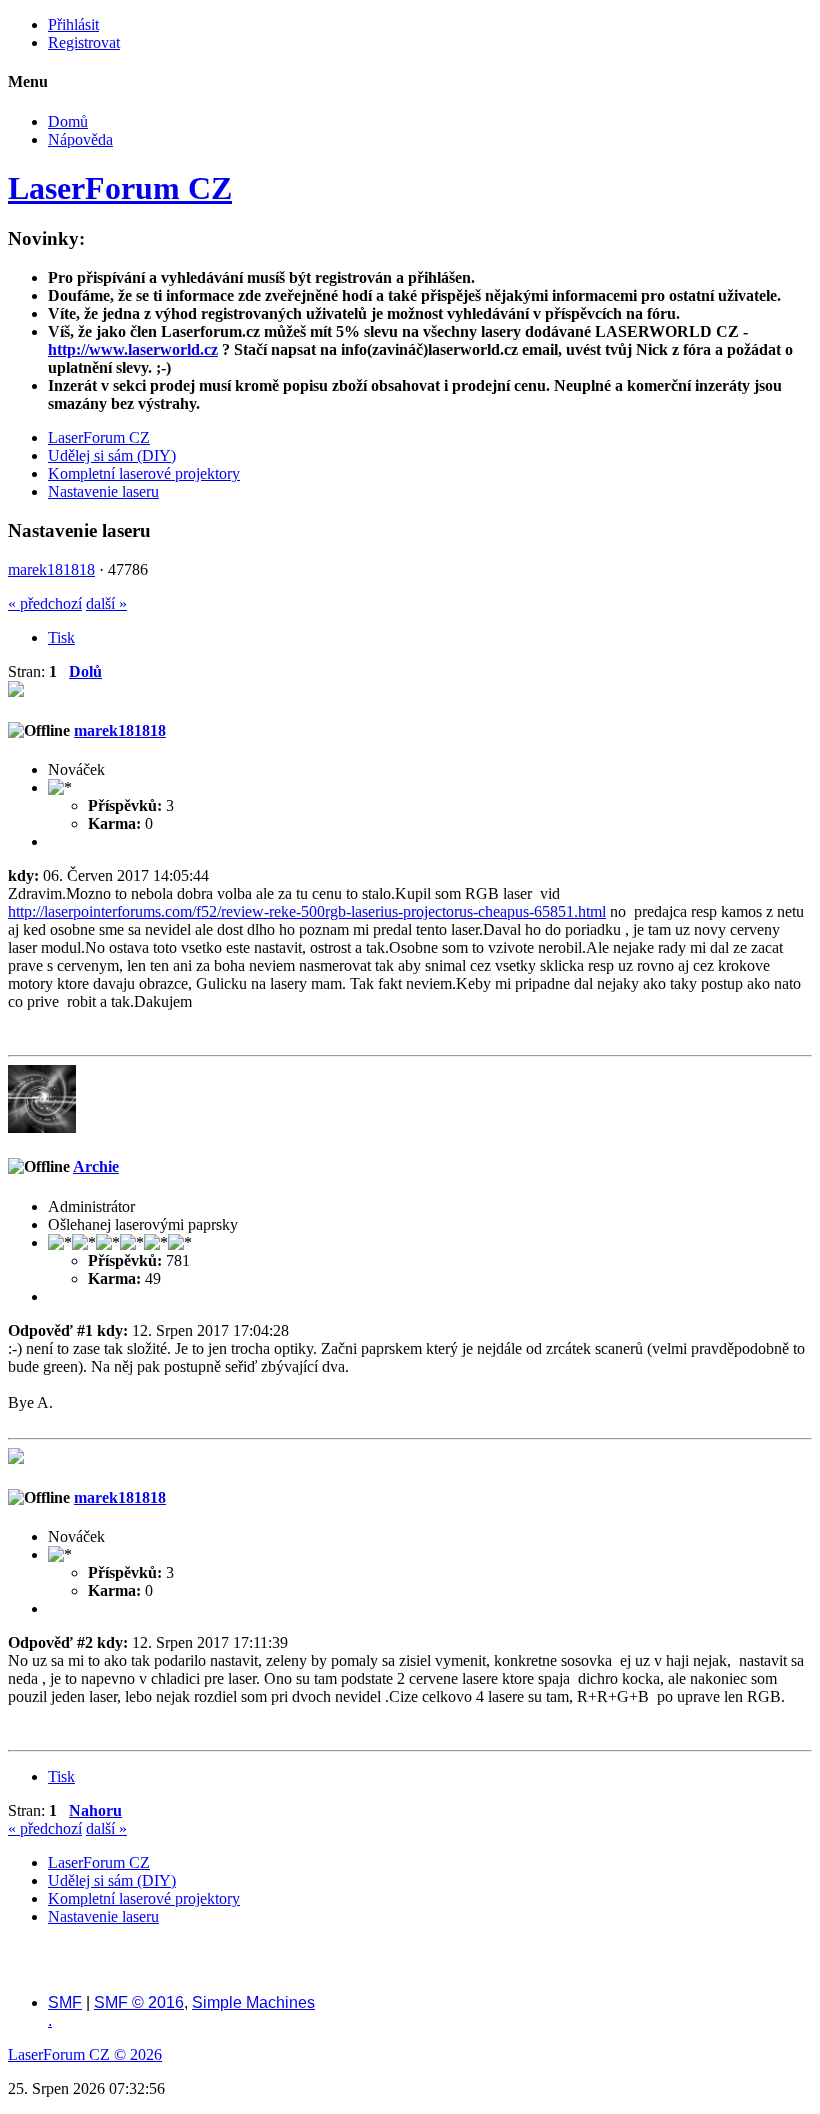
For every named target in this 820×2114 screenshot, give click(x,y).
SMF (65, 2002)
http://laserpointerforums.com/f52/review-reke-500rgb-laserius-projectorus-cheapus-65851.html (307, 911)
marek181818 (51, 569)
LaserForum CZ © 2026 (85, 2054)
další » (106, 603)
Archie (96, 1166)
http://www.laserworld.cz (133, 349)
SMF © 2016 (139, 2002)
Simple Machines (253, 2002)
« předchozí (45, 603)
